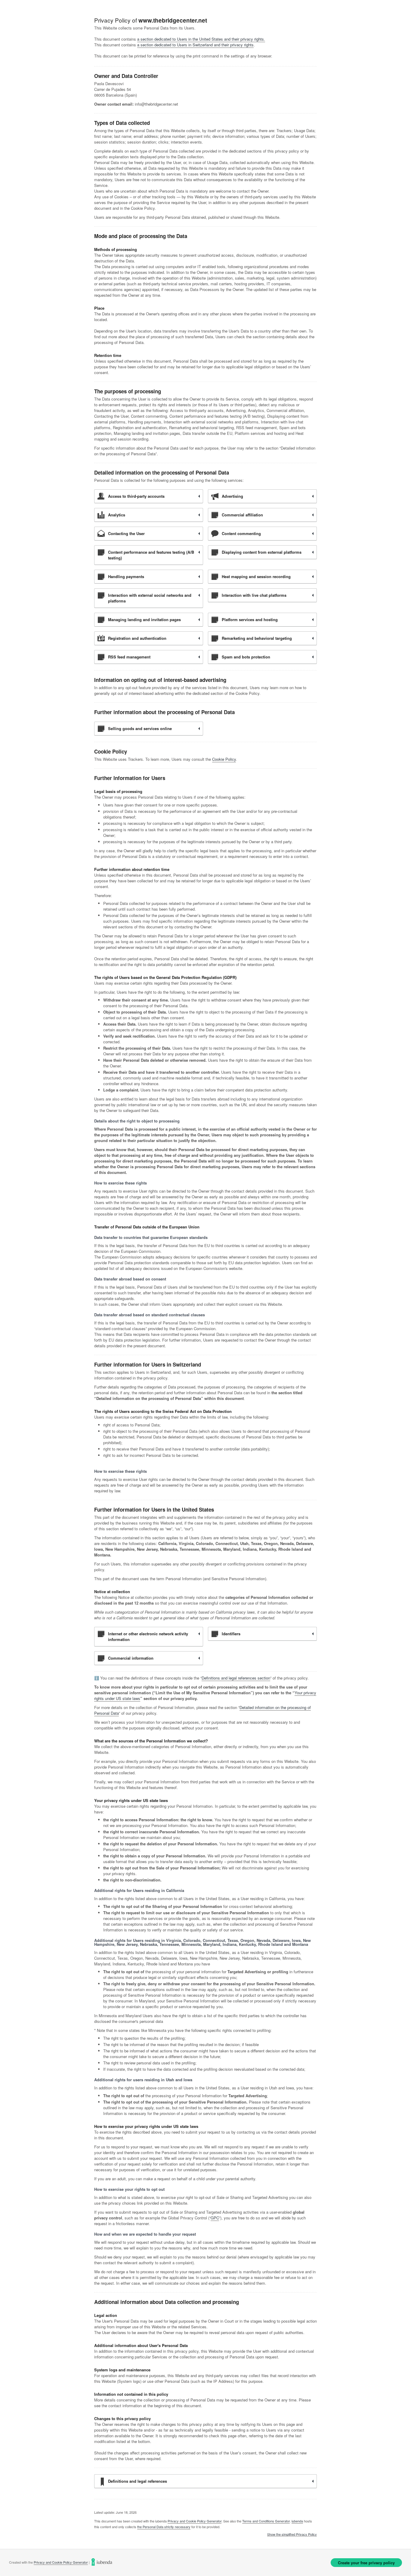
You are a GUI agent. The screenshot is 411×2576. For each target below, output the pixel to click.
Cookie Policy (224, 759)
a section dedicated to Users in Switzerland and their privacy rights (195, 45)
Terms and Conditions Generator (266, 2521)
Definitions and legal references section (236, 1678)
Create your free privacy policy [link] (366, 2563)
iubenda (297, 2521)
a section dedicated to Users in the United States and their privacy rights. (201, 39)
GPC (215, 2218)
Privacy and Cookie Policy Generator (195, 2521)
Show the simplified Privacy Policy (292, 2534)
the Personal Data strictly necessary (164, 2527)
